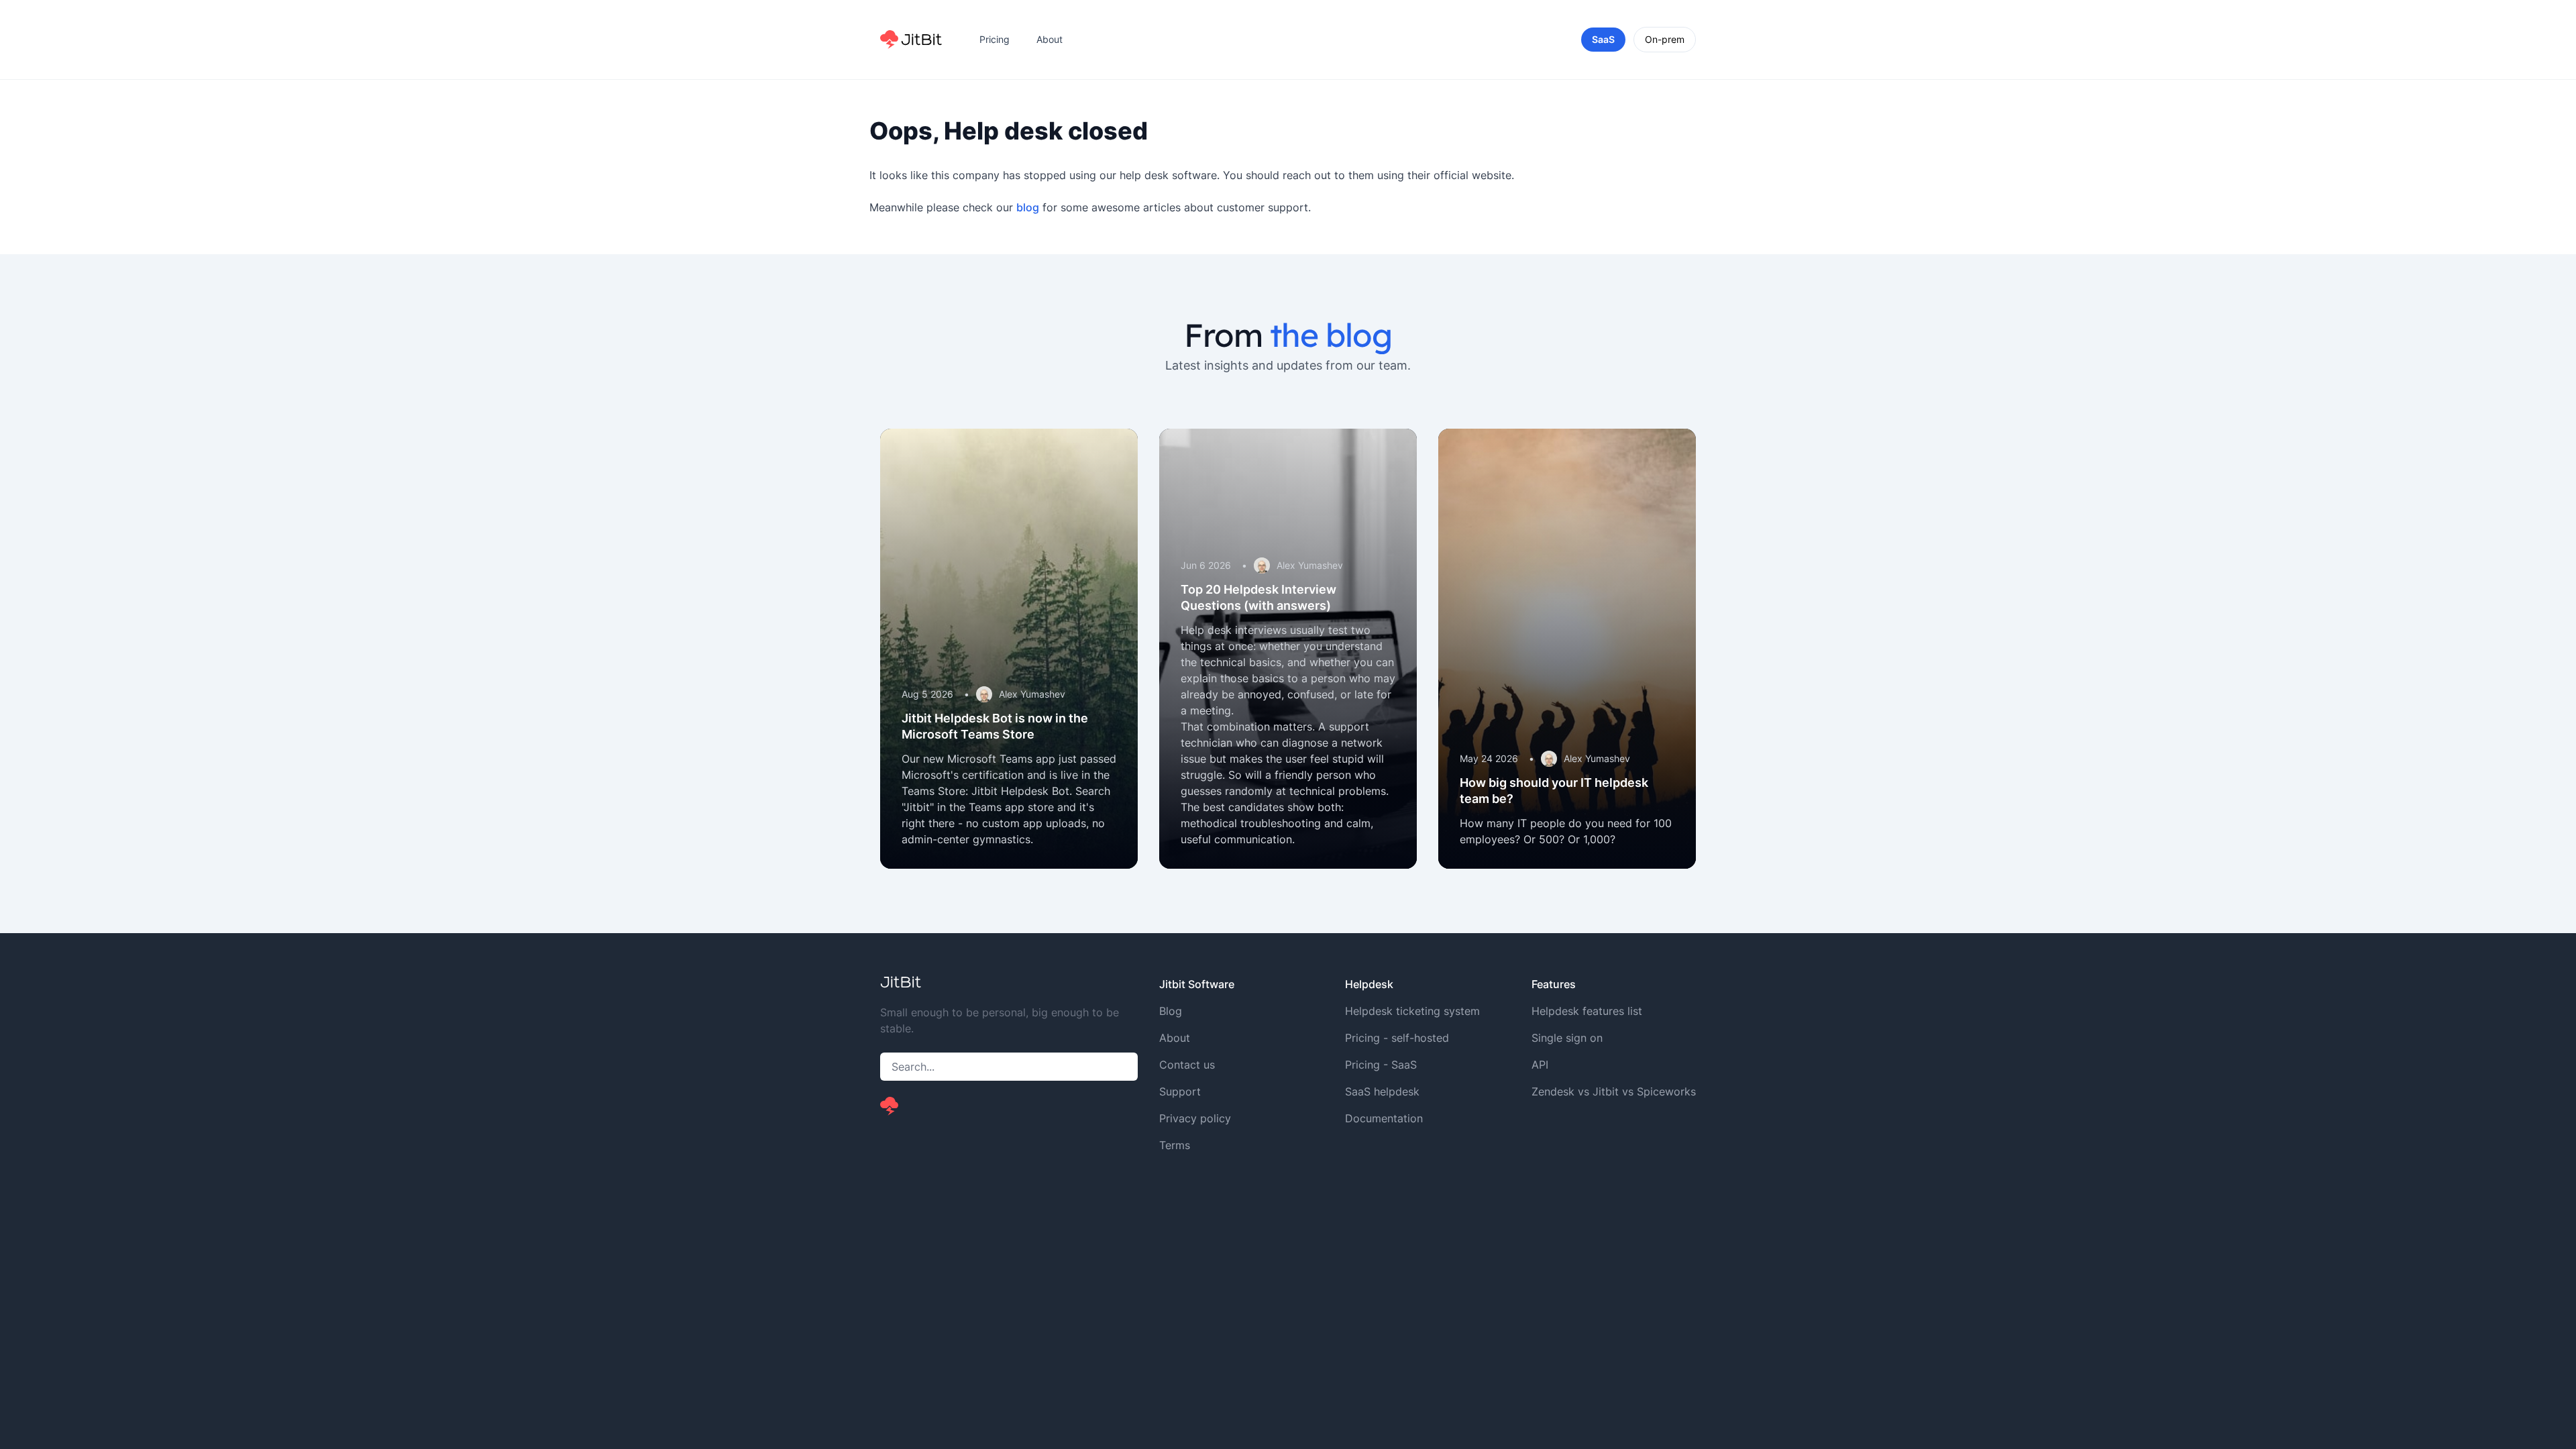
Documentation (1384, 1118)
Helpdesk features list (1587, 1011)
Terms (1175, 1145)
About (1050, 39)
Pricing (995, 39)
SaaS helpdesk (1382, 1091)
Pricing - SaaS (1381, 1065)
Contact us (1187, 1065)
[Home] (911, 40)
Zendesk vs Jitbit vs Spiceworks (1614, 1091)
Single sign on (1567, 1038)
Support (1180, 1091)
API (1540, 1065)
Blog (1171, 1011)
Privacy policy (1195, 1118)
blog (1028, 207)
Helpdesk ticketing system (1412, 1011)
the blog (1331, 335)
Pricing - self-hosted (1397, 1038)
